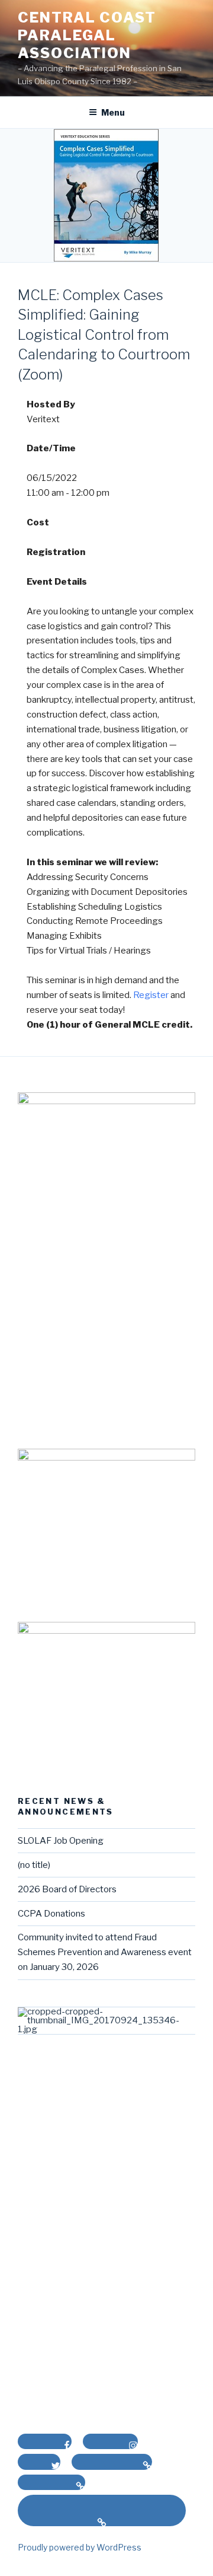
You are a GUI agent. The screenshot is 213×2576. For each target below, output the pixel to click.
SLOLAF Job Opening (61, 1841)
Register (151, 995)
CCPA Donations (51, 1914)
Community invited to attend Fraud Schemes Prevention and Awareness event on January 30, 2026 (105, 1952)
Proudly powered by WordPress (80, 2547)
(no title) (34, 1865)
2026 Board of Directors (67, 1889)
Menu (113, 112)
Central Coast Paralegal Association (87, 35)
